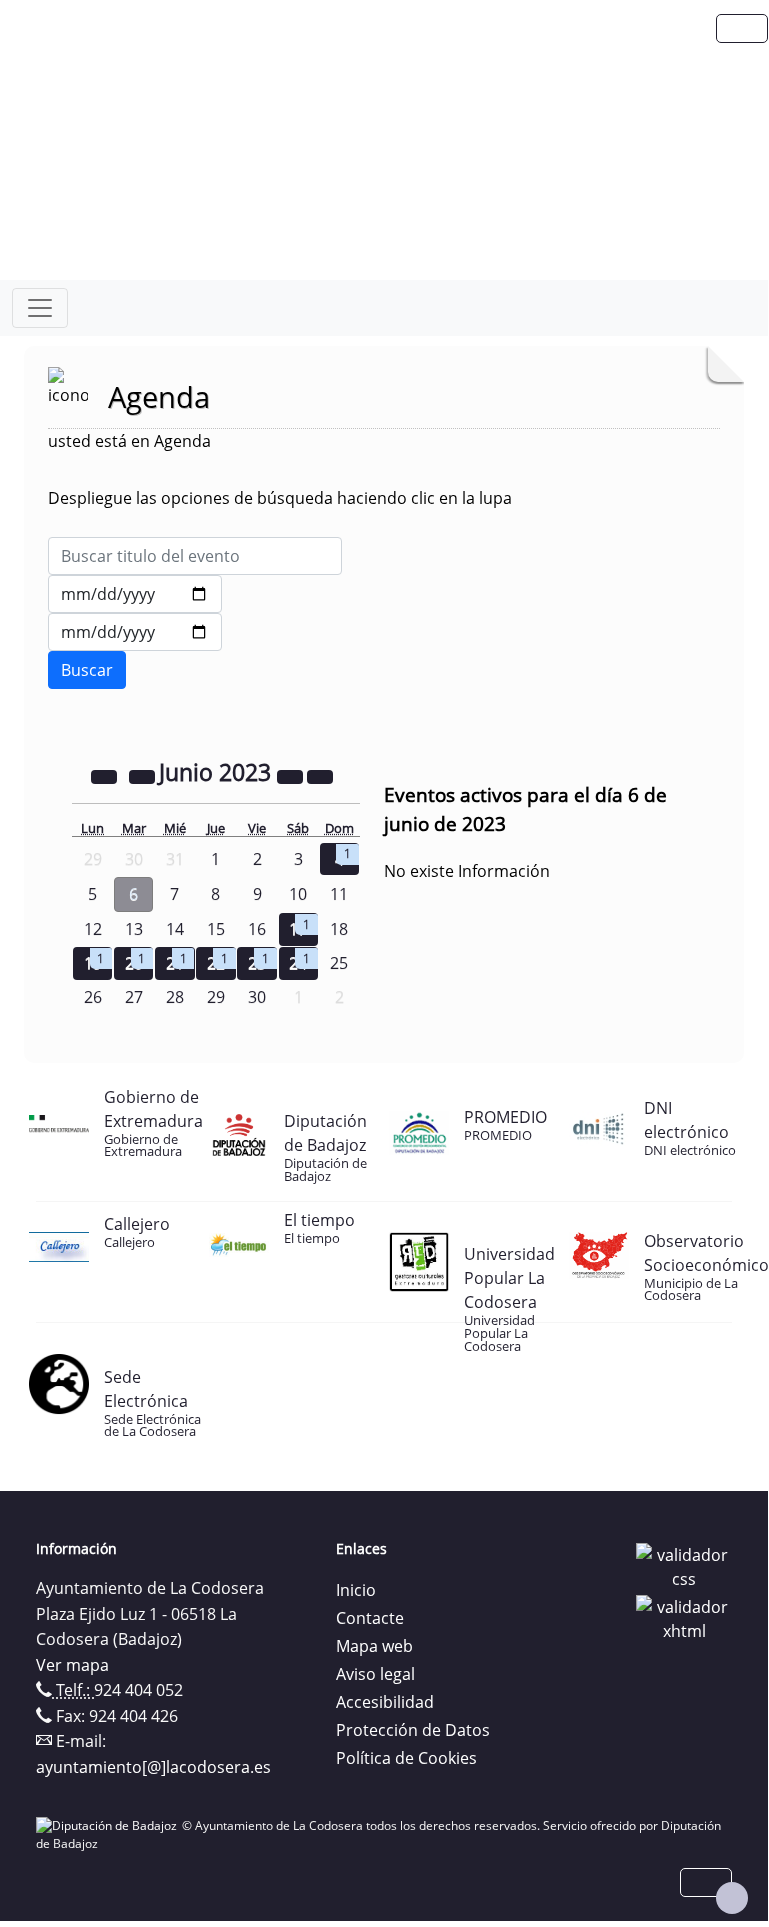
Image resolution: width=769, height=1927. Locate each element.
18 (339, 929)
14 (175, 929)
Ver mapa (72, 1665)
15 (216, 929)
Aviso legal (375, 1674)
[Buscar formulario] (87, 670)
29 (216, 997)
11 (339, 894)
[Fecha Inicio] (135, 594)
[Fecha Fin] (135, 632)
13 (134, 929)
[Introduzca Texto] (195, 556)
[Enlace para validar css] (684, 1565)
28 (175, 997)
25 (339, 963)
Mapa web (374, 1646)
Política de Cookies (406, 1758)
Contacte (370, 1618)
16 (257, 929)
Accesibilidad (385, 1702)
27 (134, 997)
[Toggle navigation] (40, 308)
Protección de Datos (413, 1730)
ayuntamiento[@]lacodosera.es (153, 1767)
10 (298, 894)
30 (257, 997)
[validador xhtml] (684, 1617)
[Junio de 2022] (106, 775)
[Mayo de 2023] (144, 775)
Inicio (356, 1590)
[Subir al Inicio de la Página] (732, 1898)
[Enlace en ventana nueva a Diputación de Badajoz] (109, 1825)
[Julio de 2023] (320, 775)
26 (93, 997)
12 (93, 929)
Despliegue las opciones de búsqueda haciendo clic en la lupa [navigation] (280, 498)
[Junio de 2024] (292, 775)
